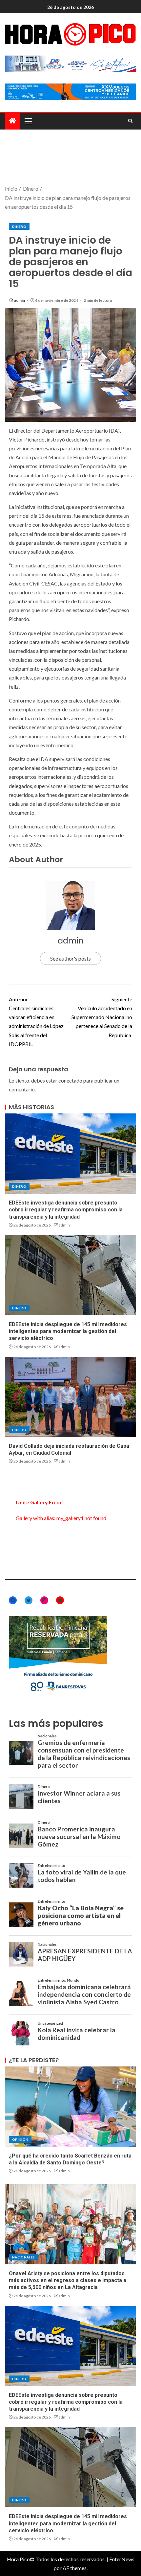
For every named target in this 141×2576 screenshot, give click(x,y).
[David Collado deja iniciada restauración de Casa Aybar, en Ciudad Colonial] (70, 1397)
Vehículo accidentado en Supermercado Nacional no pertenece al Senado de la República (102, 1017)
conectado (70, 1080)
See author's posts (70, 958)
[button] (28, 121)
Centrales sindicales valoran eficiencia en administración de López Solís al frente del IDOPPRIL (36, 1022)
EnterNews (122, 2559)
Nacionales (24, 2257)
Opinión (20, 2139)
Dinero (19, 227)
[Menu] (28, 121)
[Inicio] (12, 121)
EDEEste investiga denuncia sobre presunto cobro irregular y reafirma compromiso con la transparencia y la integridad (66, 1210)
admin (20, 300)
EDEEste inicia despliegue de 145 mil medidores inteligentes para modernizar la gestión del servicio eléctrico (68, 1331)
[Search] (130, 121)
